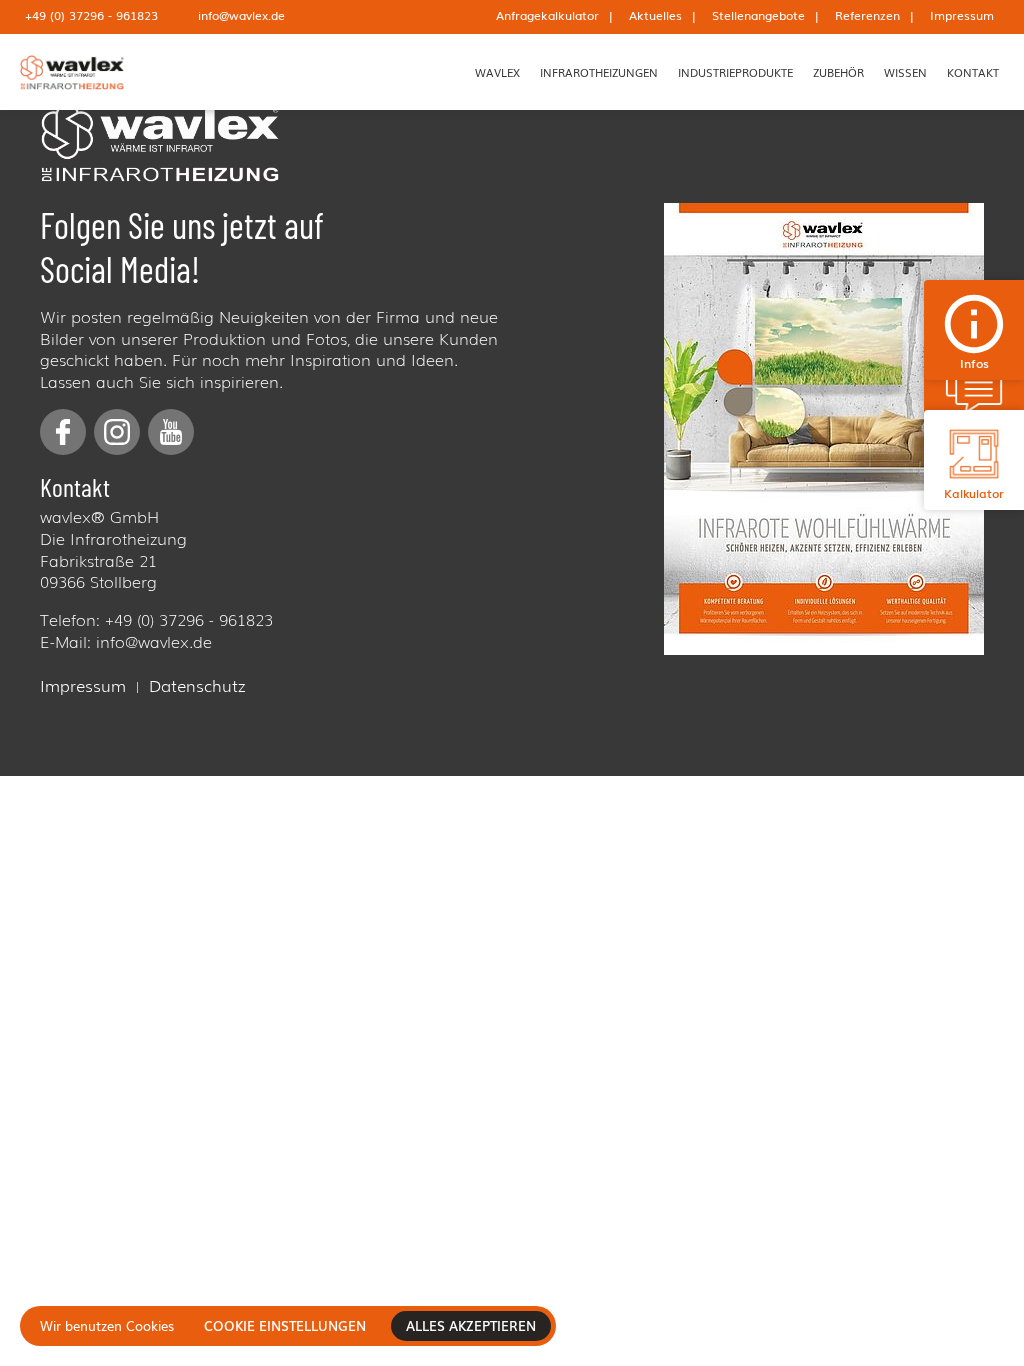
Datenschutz (197, 686)
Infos (974, 363)
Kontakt (973, 72)
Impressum (962, 15)
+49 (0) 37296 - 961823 (91, 15)
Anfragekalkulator (547, 15)
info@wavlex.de (241, 15)
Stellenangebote (758, 15)
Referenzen (867, 15)
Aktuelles (655, 15)
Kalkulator (974, 493)
